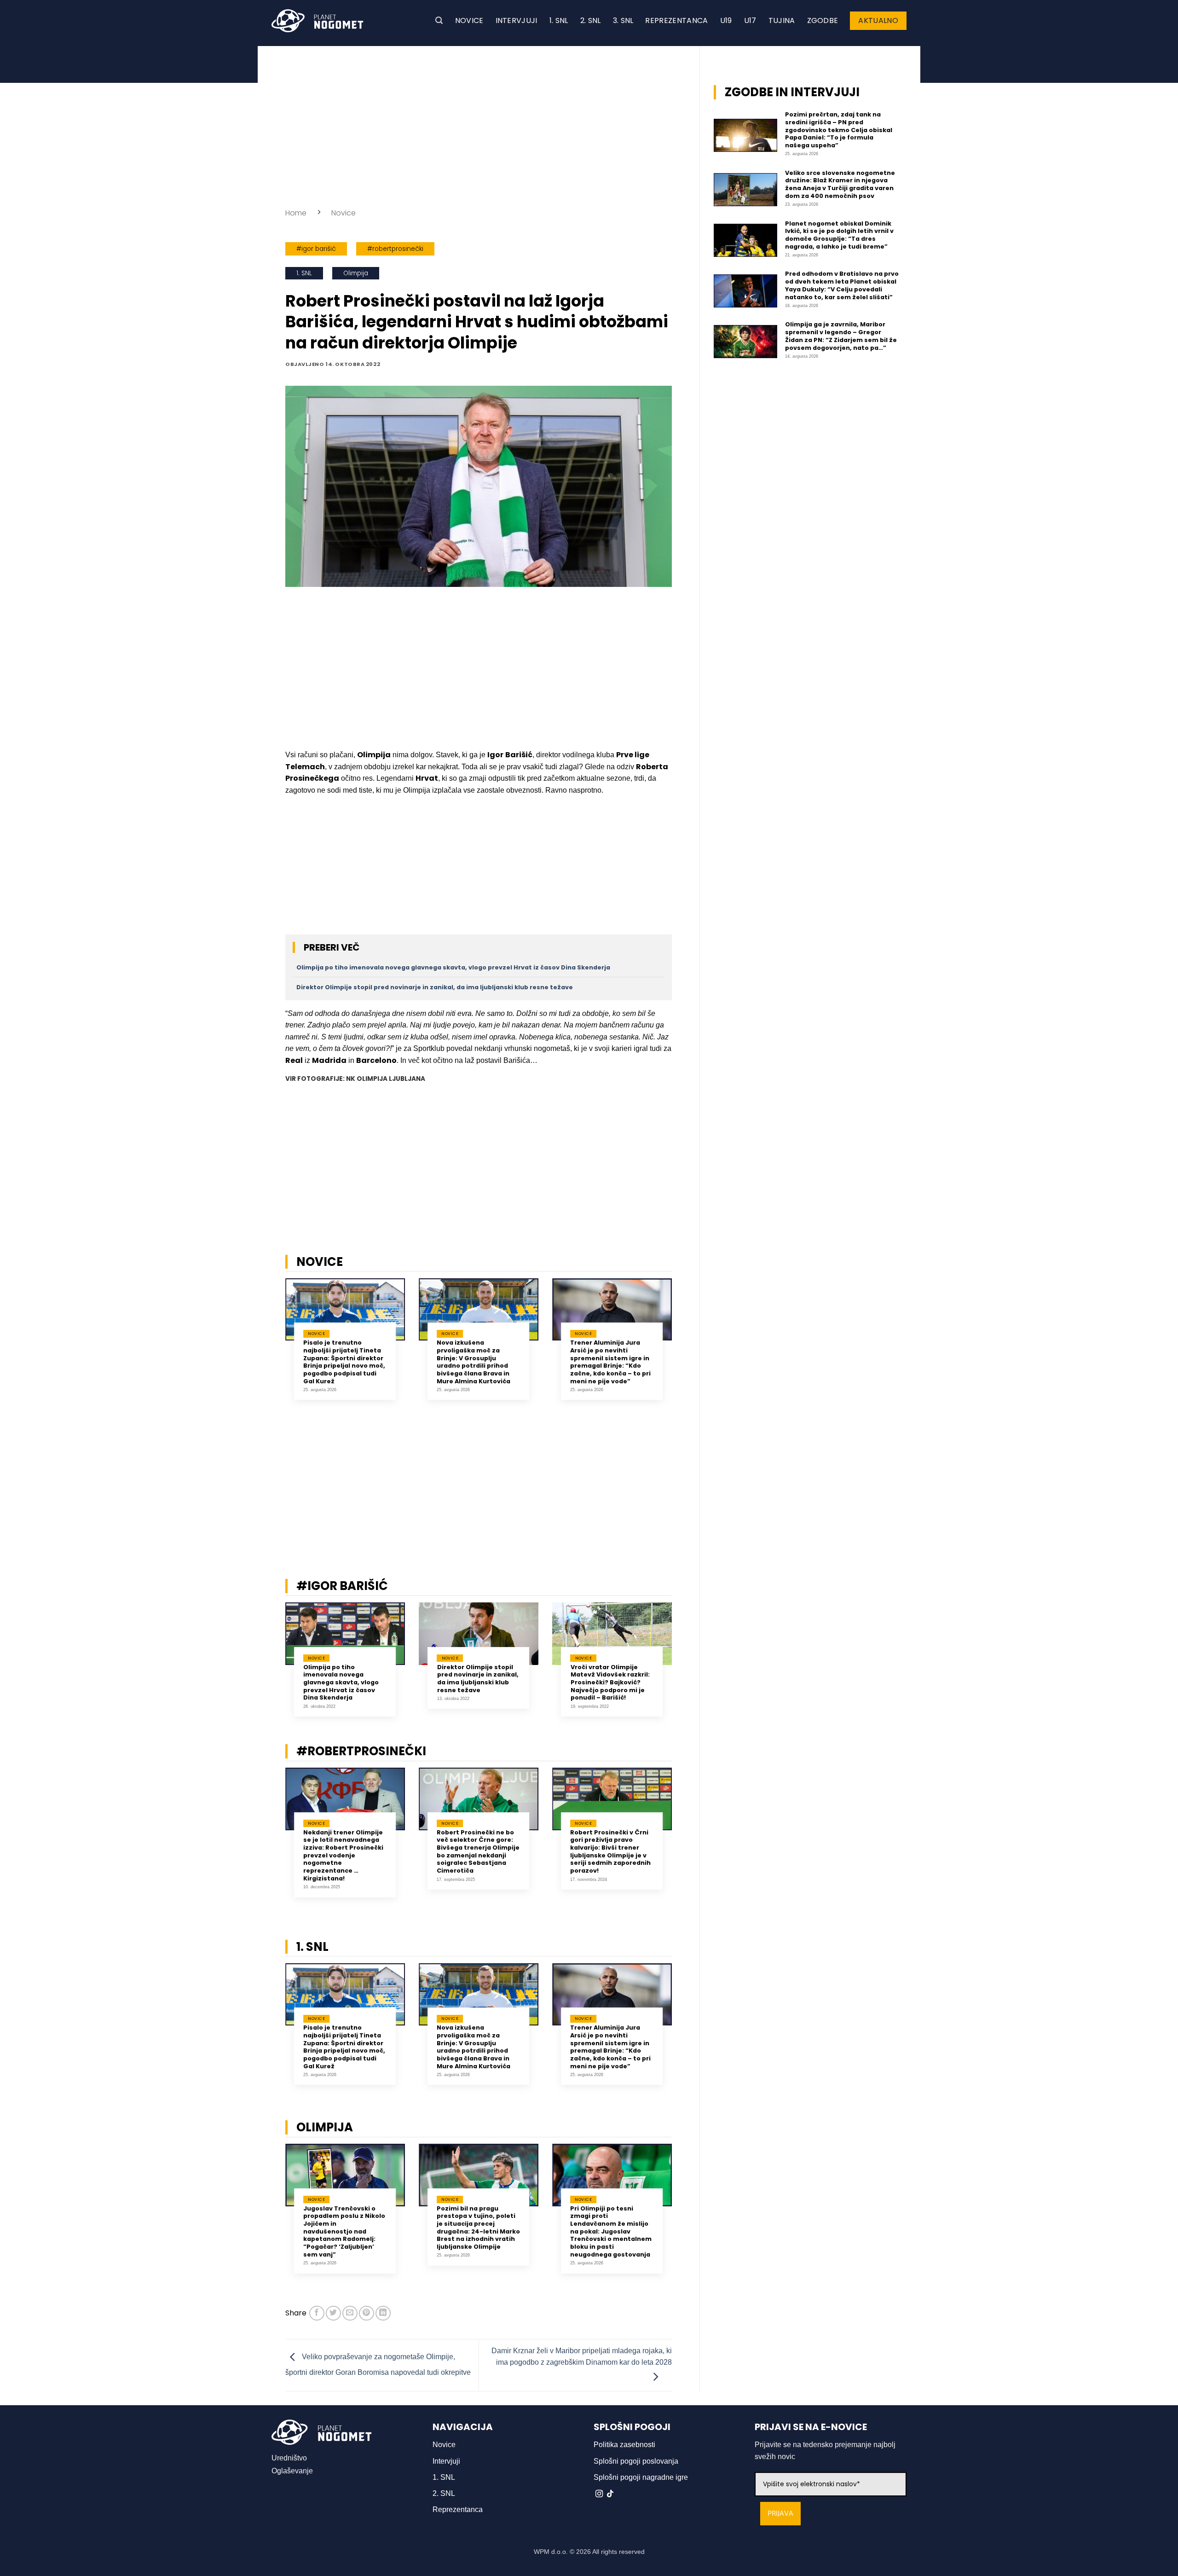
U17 (750, 20)
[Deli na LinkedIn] (383, 2313)
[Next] (684, 1350)
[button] (439, 20)
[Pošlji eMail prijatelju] (350, 2313)
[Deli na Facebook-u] (317, 2313)
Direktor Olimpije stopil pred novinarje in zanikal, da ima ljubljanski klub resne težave (435, 987)
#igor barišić (316, 249)
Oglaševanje (292, 2471)
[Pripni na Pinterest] (367, 2313)
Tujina (782, 20)
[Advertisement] (479, 124)
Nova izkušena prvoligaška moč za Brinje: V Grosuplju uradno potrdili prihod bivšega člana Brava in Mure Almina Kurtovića (474, 1362)
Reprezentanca (676, 20)
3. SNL (623, 20)
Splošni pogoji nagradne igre (641, 2477)
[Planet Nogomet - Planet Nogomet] (318, 21)
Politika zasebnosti (624, 2445)
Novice (469, 20)
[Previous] (273, 1350)
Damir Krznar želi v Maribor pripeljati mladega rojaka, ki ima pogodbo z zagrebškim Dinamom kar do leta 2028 (582, 2357)
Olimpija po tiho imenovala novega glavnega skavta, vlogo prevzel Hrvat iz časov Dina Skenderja (453, 967)
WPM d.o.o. (551, 2552)
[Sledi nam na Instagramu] (599, 2494)
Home (296, 213)
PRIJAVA (780, 2514)
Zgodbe (823, 20)
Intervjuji (517, 20)
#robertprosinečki (395, 249)
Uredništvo (289, 2458)
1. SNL (559, 20)
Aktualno (878, 20)
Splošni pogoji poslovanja (636, 2461)
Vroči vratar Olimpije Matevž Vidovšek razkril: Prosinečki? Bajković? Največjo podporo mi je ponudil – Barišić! (610, 1683)
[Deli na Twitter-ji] (333, 2313)
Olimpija (356, 273)
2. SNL (591, 20)
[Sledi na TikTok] (610, 2494)
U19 (726, 20)
